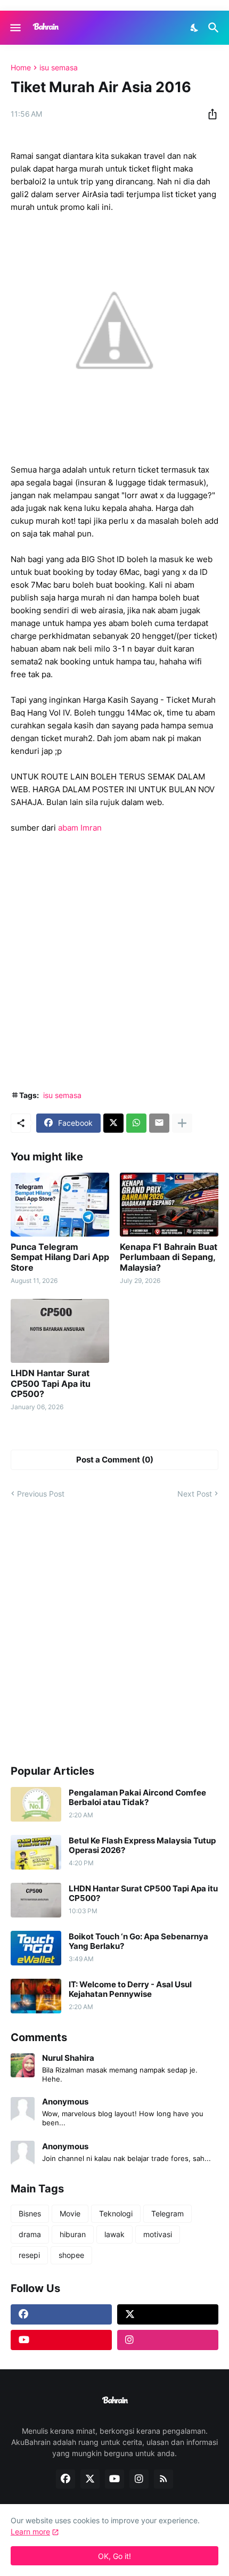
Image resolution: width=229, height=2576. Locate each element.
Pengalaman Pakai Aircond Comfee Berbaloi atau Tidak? (137, 1798)
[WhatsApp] (136, 1123)
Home (21, 68)
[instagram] (168, 2340)
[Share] (209, 114)
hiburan (73, 2234)
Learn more (30, 2532)
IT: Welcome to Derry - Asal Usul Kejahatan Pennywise (130, 1989)
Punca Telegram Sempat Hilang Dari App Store (60, 1257)
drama (30, 2234)
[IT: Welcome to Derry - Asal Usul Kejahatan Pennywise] (36, 1996)
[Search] (215, 28)
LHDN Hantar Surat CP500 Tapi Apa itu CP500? (51, 1383)
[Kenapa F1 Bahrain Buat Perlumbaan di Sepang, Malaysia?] (169, 1205)
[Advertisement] (114, 962)
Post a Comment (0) (115, 1460)
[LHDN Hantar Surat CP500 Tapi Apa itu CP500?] (60, 1331)
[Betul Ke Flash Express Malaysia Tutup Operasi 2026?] (36, 1852)
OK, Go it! (114, 2556)
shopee (71, 2255)
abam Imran (81, 828)
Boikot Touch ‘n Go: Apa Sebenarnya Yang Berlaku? (138, 1941)
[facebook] (61, 2314)
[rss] (163, 2479)
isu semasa (59, 68)
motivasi (158, 2234)
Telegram (167, 2213)
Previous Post (41, 1494)
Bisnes (30, 2213)
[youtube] (61, 2340)
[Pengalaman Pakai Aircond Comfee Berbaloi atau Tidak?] (36, 1804)
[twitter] (168, 2314)
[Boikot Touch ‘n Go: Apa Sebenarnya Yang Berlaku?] (36, 1948)
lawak (114, 2234)
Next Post (195, 1494)
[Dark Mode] (195, 28)
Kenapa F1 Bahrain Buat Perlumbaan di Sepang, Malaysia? (169, 1257)
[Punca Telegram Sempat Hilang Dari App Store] (60, 1205)
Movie (70, 2213)
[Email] (159, 1123)
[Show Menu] (15, 28)
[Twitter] (113, 1123)
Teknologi (116, 2213)
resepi (29, 2255)
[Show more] (182, 1123)
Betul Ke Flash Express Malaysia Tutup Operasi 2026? (142, 1846)
